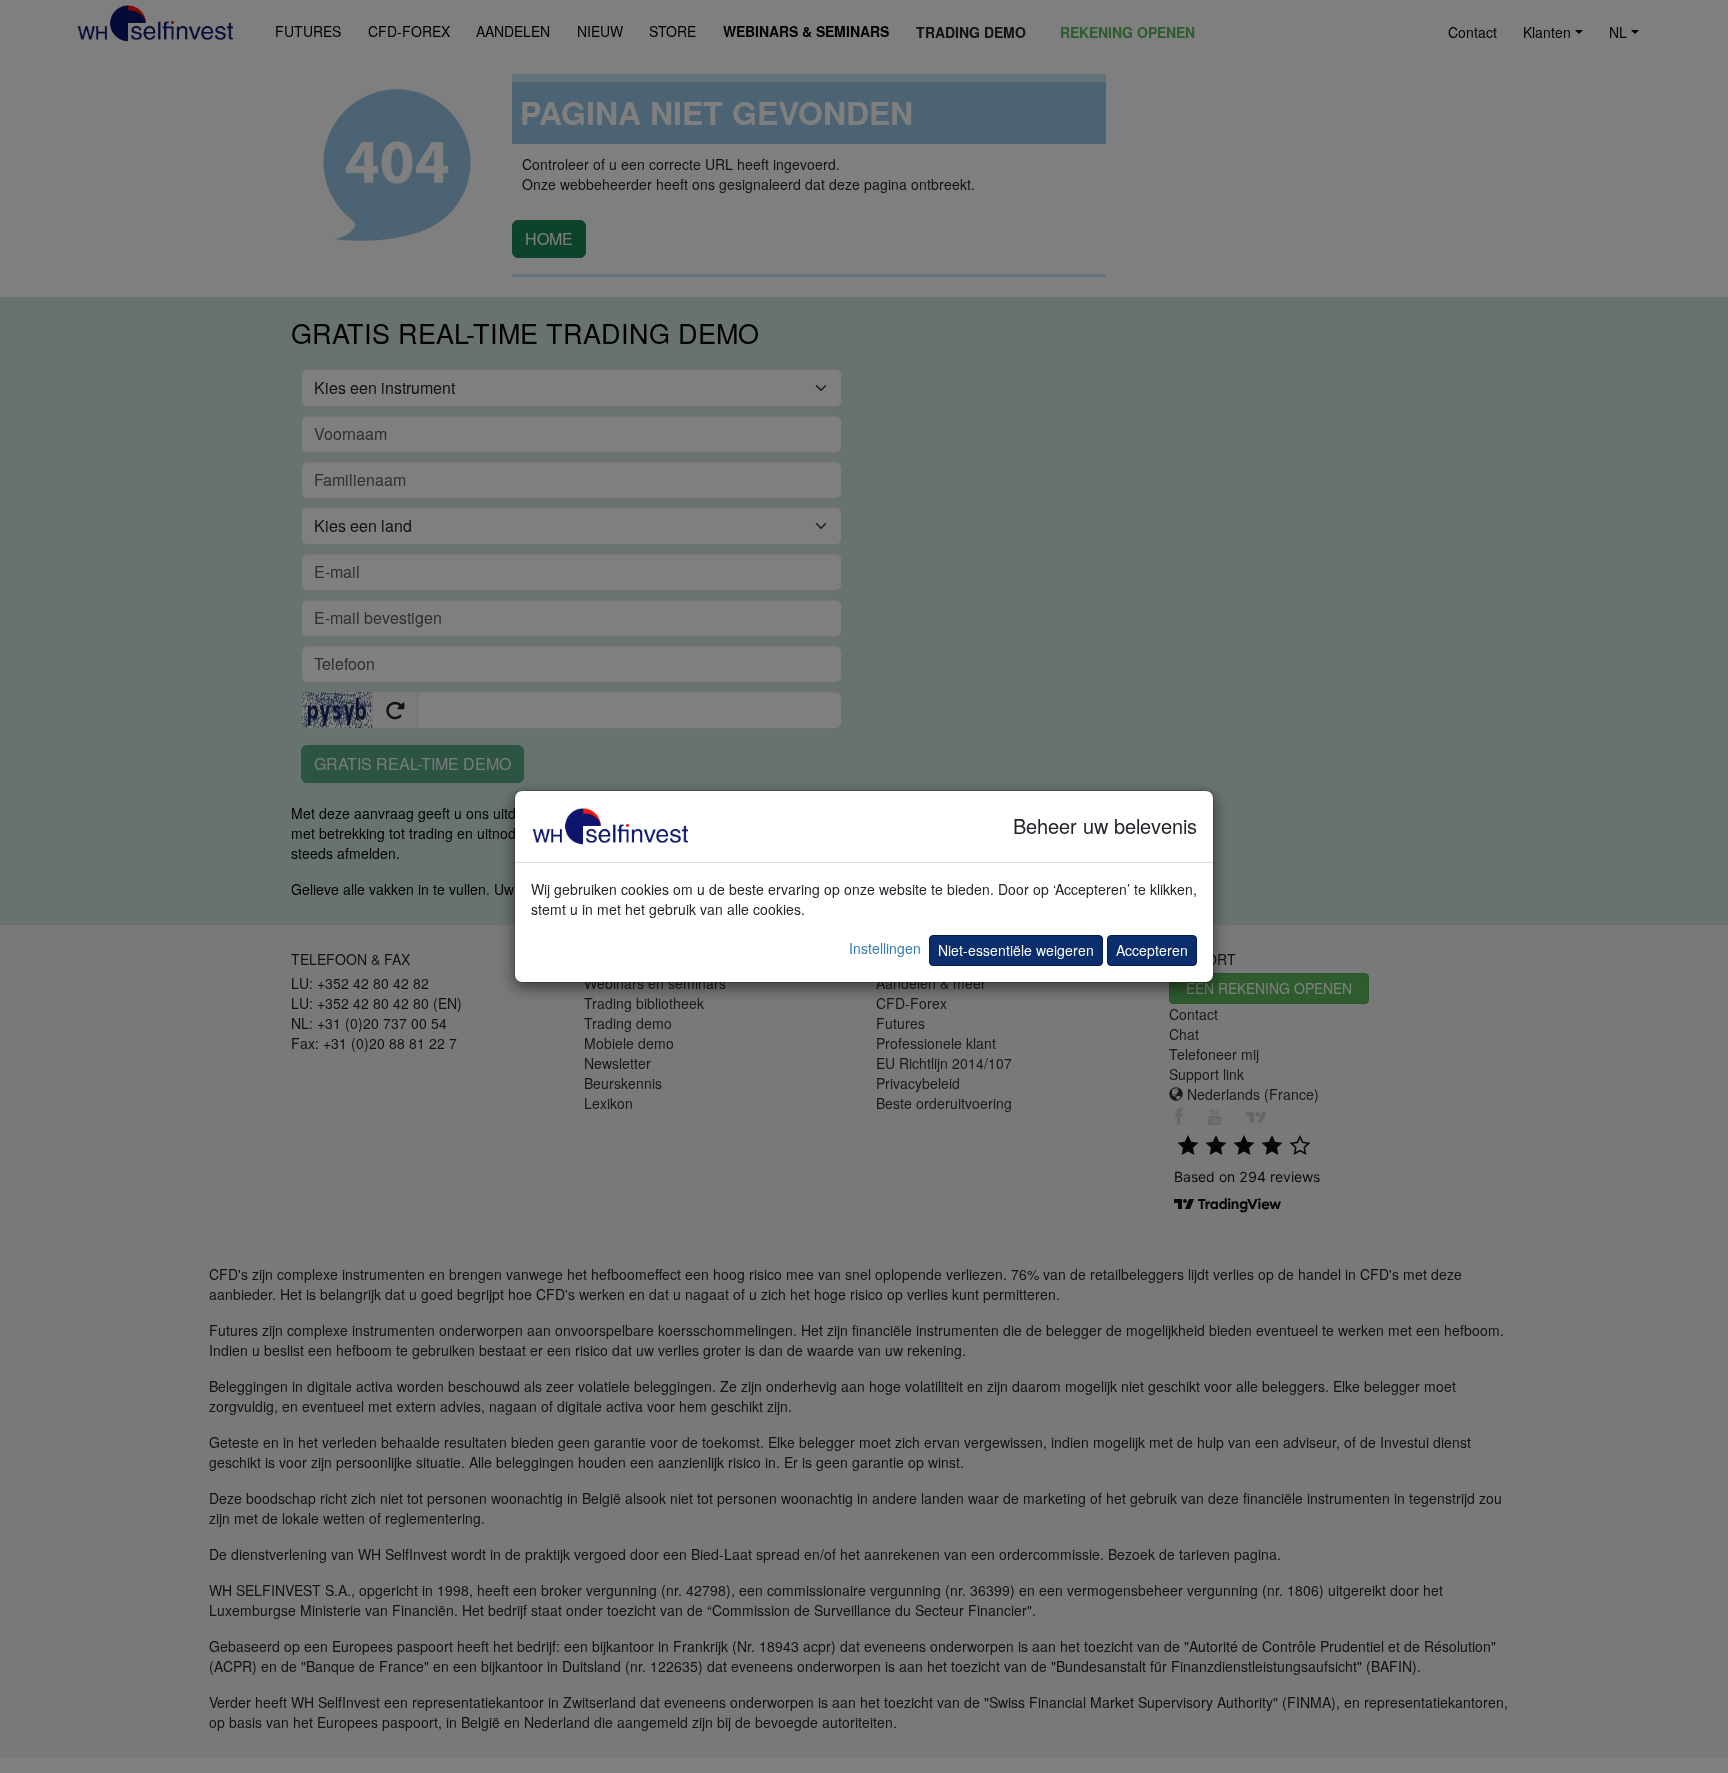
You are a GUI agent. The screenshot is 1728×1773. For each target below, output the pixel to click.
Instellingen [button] (885, 948)
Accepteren (1152, 950)
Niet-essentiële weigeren (1016, 950)
